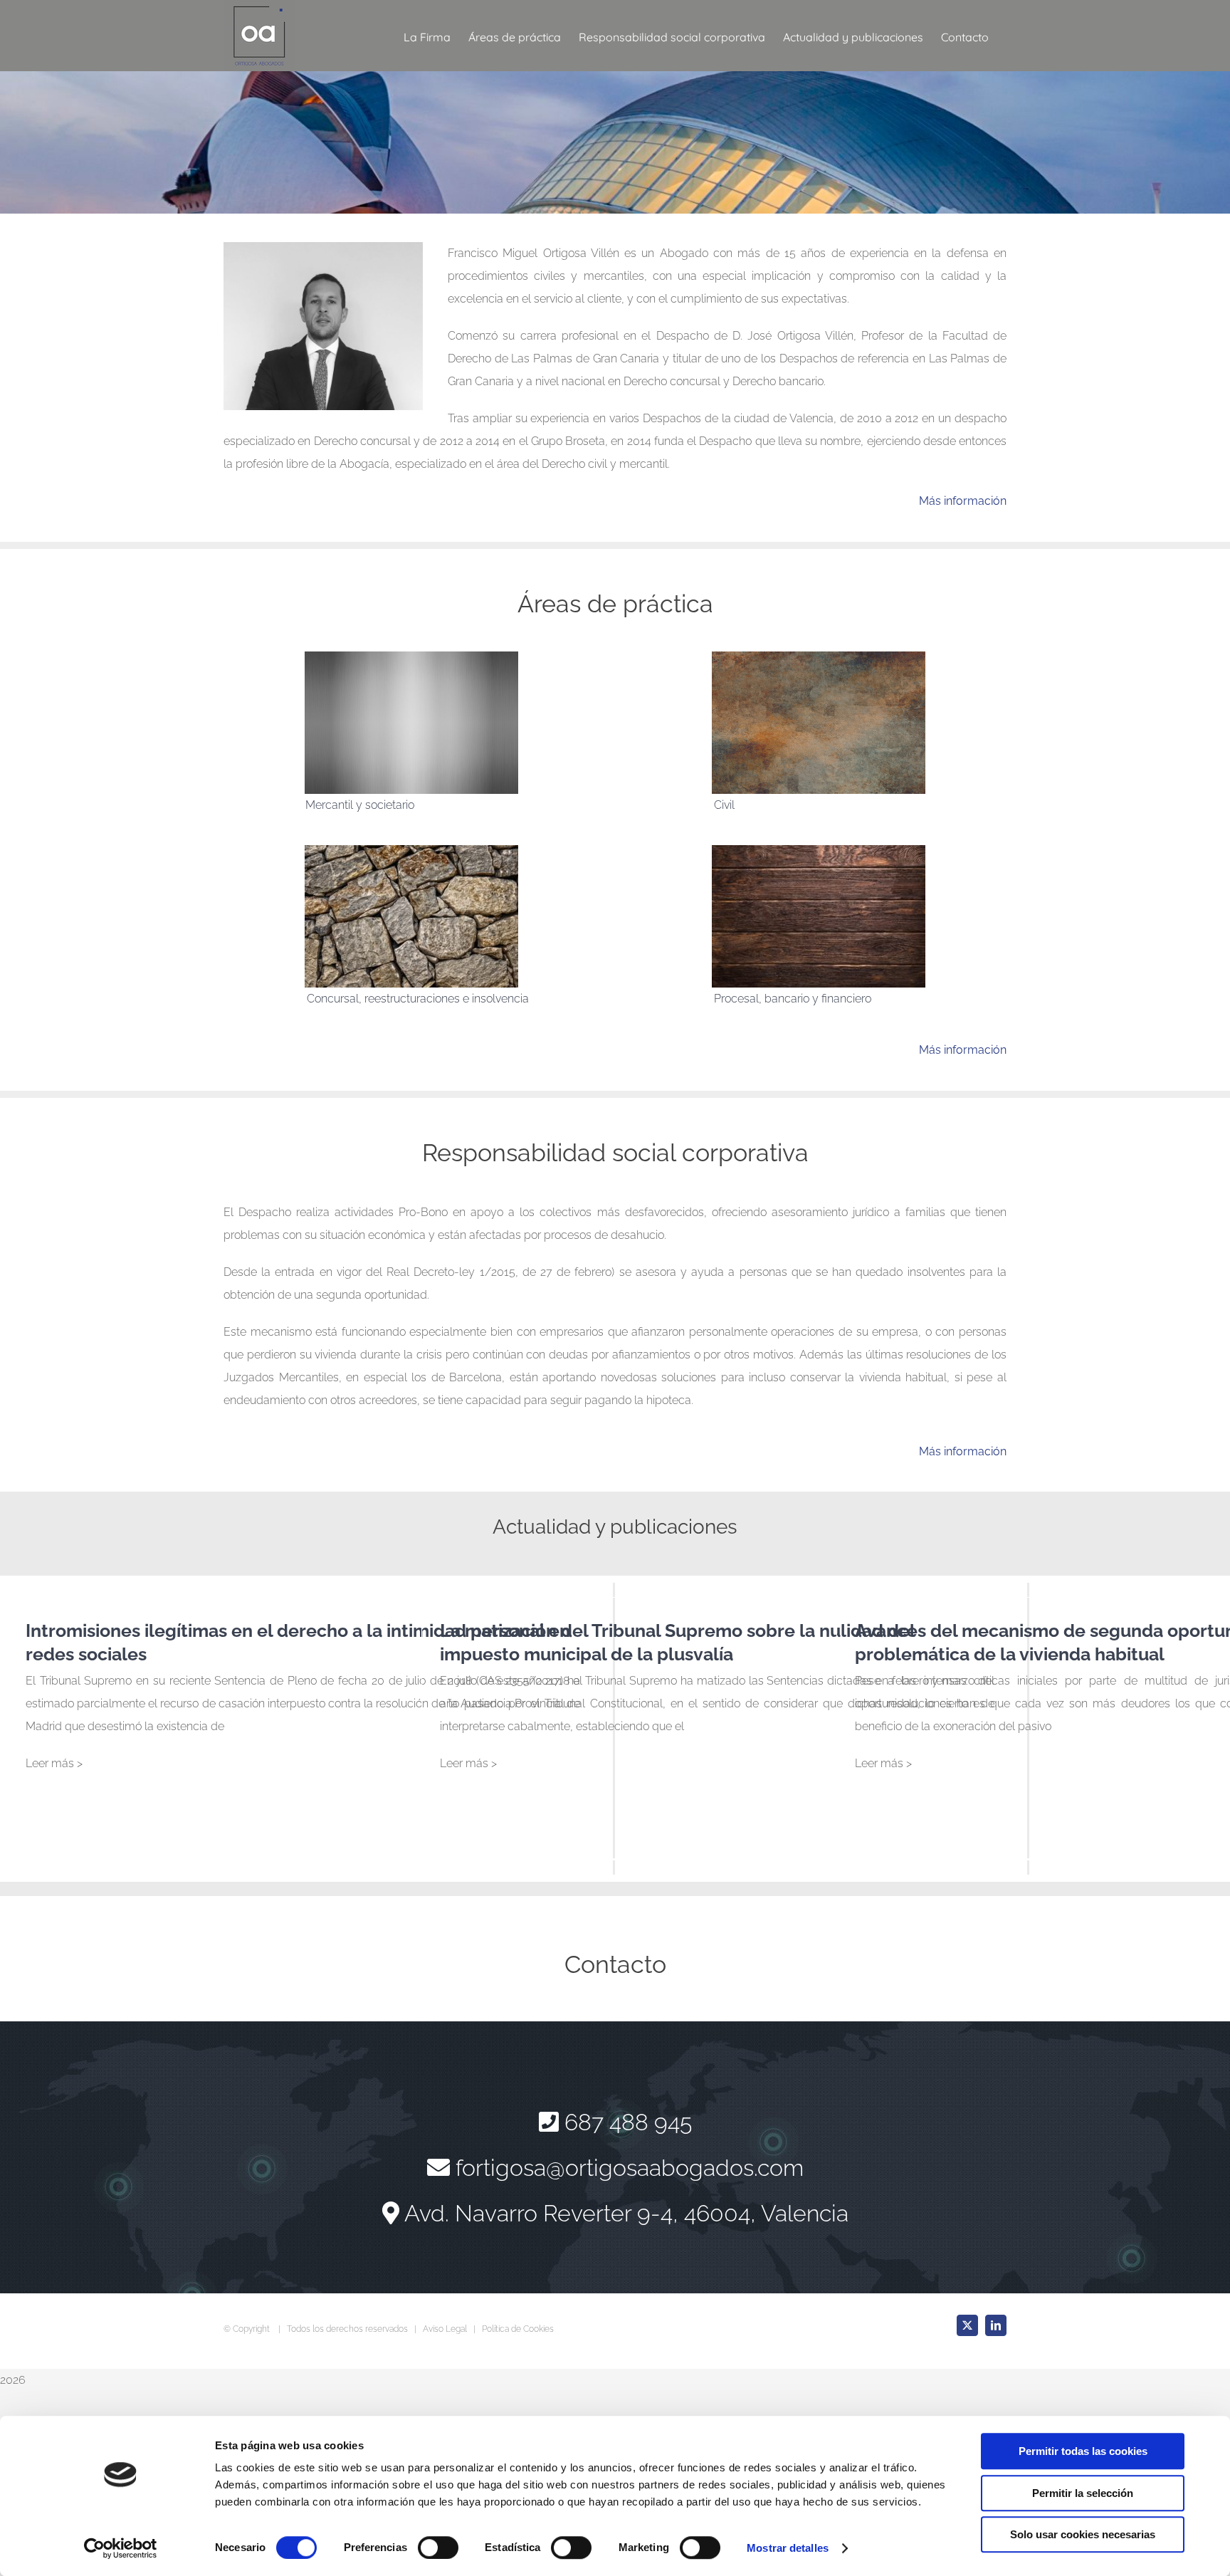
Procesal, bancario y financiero (793, 999)
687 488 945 (628, 2122)
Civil (724, 805)
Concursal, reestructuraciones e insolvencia (418, 999)
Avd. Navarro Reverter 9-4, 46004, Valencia (626, 2213)
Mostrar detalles (788, 2548)
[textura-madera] (819, 850)
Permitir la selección (1083, 2493)
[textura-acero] (411, 657)
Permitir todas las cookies (1083, 2451)
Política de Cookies (518, 2329)
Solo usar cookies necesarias (1083, 2534)
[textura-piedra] (411, 850)
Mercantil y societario (360, 805)
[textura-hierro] (819, 657)
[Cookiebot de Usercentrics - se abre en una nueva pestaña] (121, 2548)
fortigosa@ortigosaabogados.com (630, 2168)
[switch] (438, 2548)
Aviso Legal (445, 2329)
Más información (963, 501)
